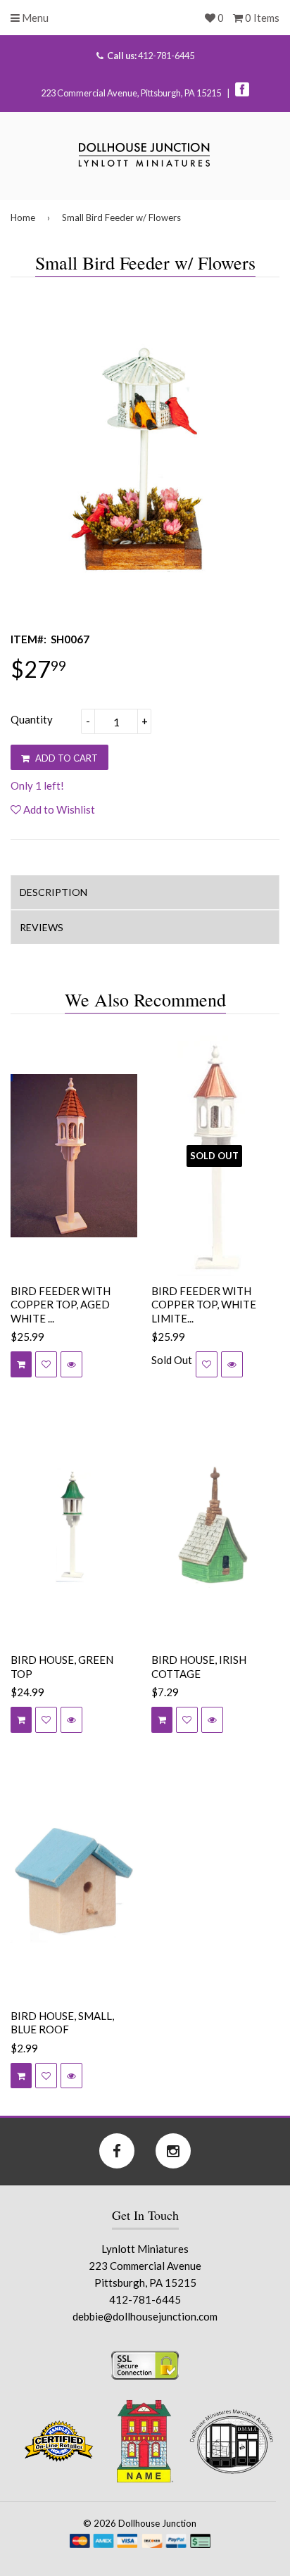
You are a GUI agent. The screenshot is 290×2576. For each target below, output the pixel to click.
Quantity (32, 719)
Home (23, 217)
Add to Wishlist (58, 809)
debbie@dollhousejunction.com (145, 2316)
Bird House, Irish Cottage (199, 1667)
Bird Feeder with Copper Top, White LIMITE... (204, 1305)
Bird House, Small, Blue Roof (62, 2023)
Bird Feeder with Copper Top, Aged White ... (61, 1305)
